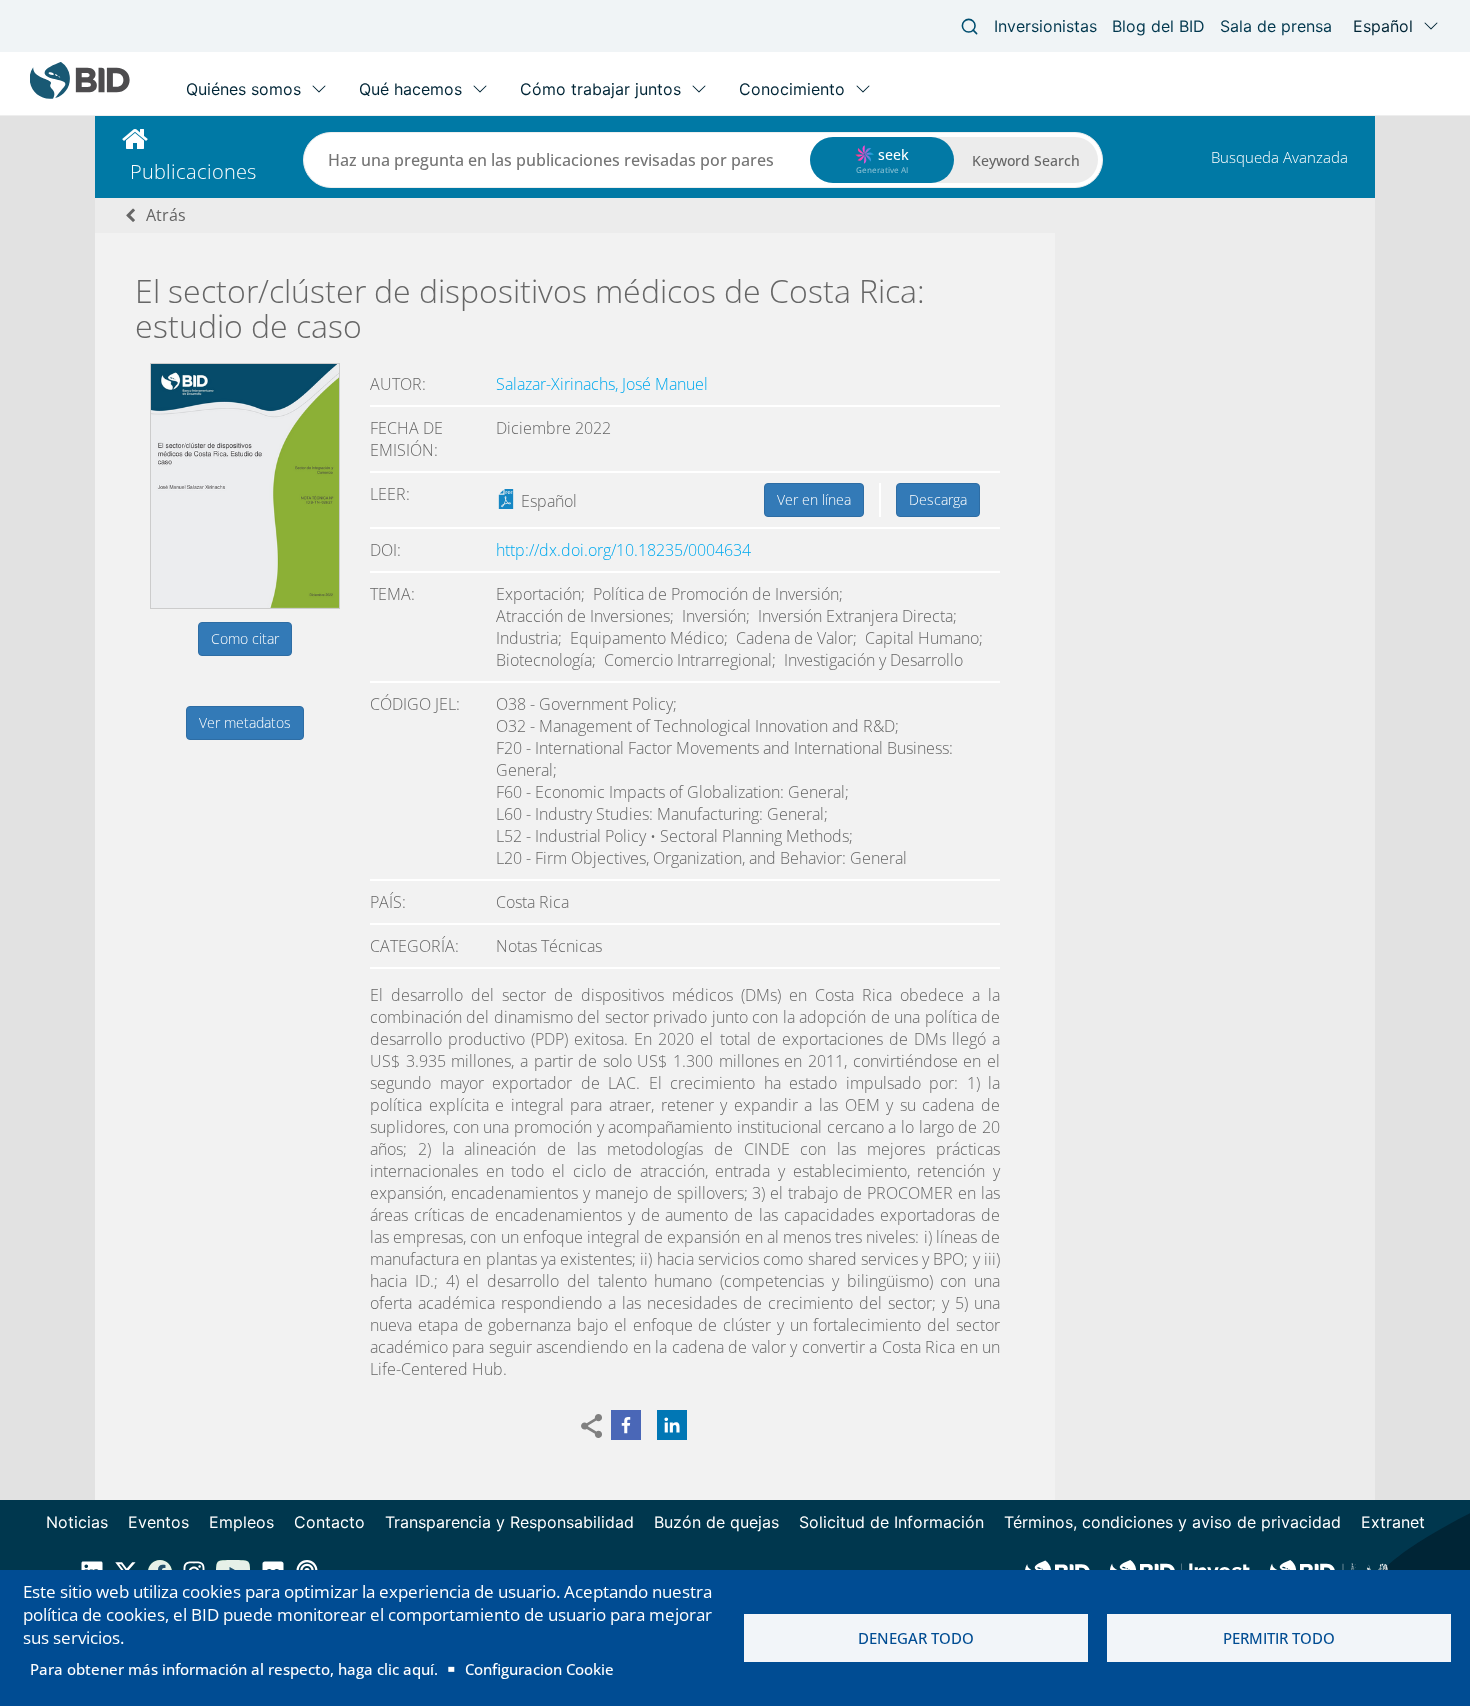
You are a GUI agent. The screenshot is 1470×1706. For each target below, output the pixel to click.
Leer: (390, 494)
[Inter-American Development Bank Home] (80, 94)
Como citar (245, 638)
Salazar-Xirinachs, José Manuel (602, 384)
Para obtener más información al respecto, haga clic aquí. (234, 1669)
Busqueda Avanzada (1279, 157)
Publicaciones (193, 171)
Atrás (166, 215)
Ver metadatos (245, 722)
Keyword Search (1026, 160)
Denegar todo (916, 1638)
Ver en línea (814, 499)
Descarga (938, 499)
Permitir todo (1279, 1638)
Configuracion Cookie (539, 1669)
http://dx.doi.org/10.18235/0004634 (623, 550)
